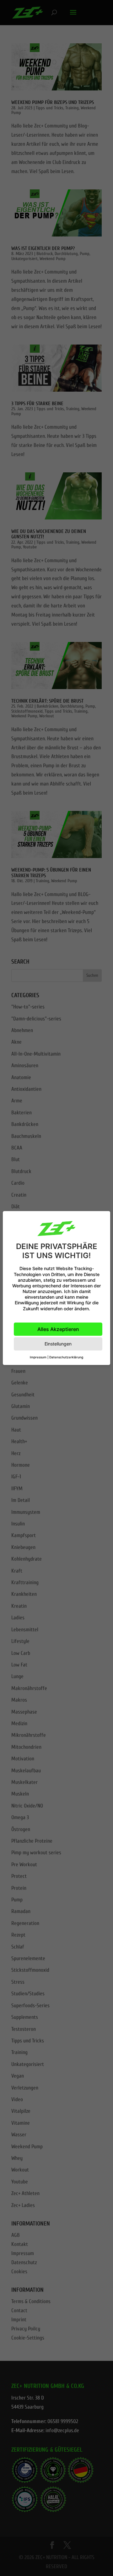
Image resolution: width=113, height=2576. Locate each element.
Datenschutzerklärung (66, 1357)
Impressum (38, 1357)
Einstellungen (58, 1344)
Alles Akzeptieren (58, 1329)
